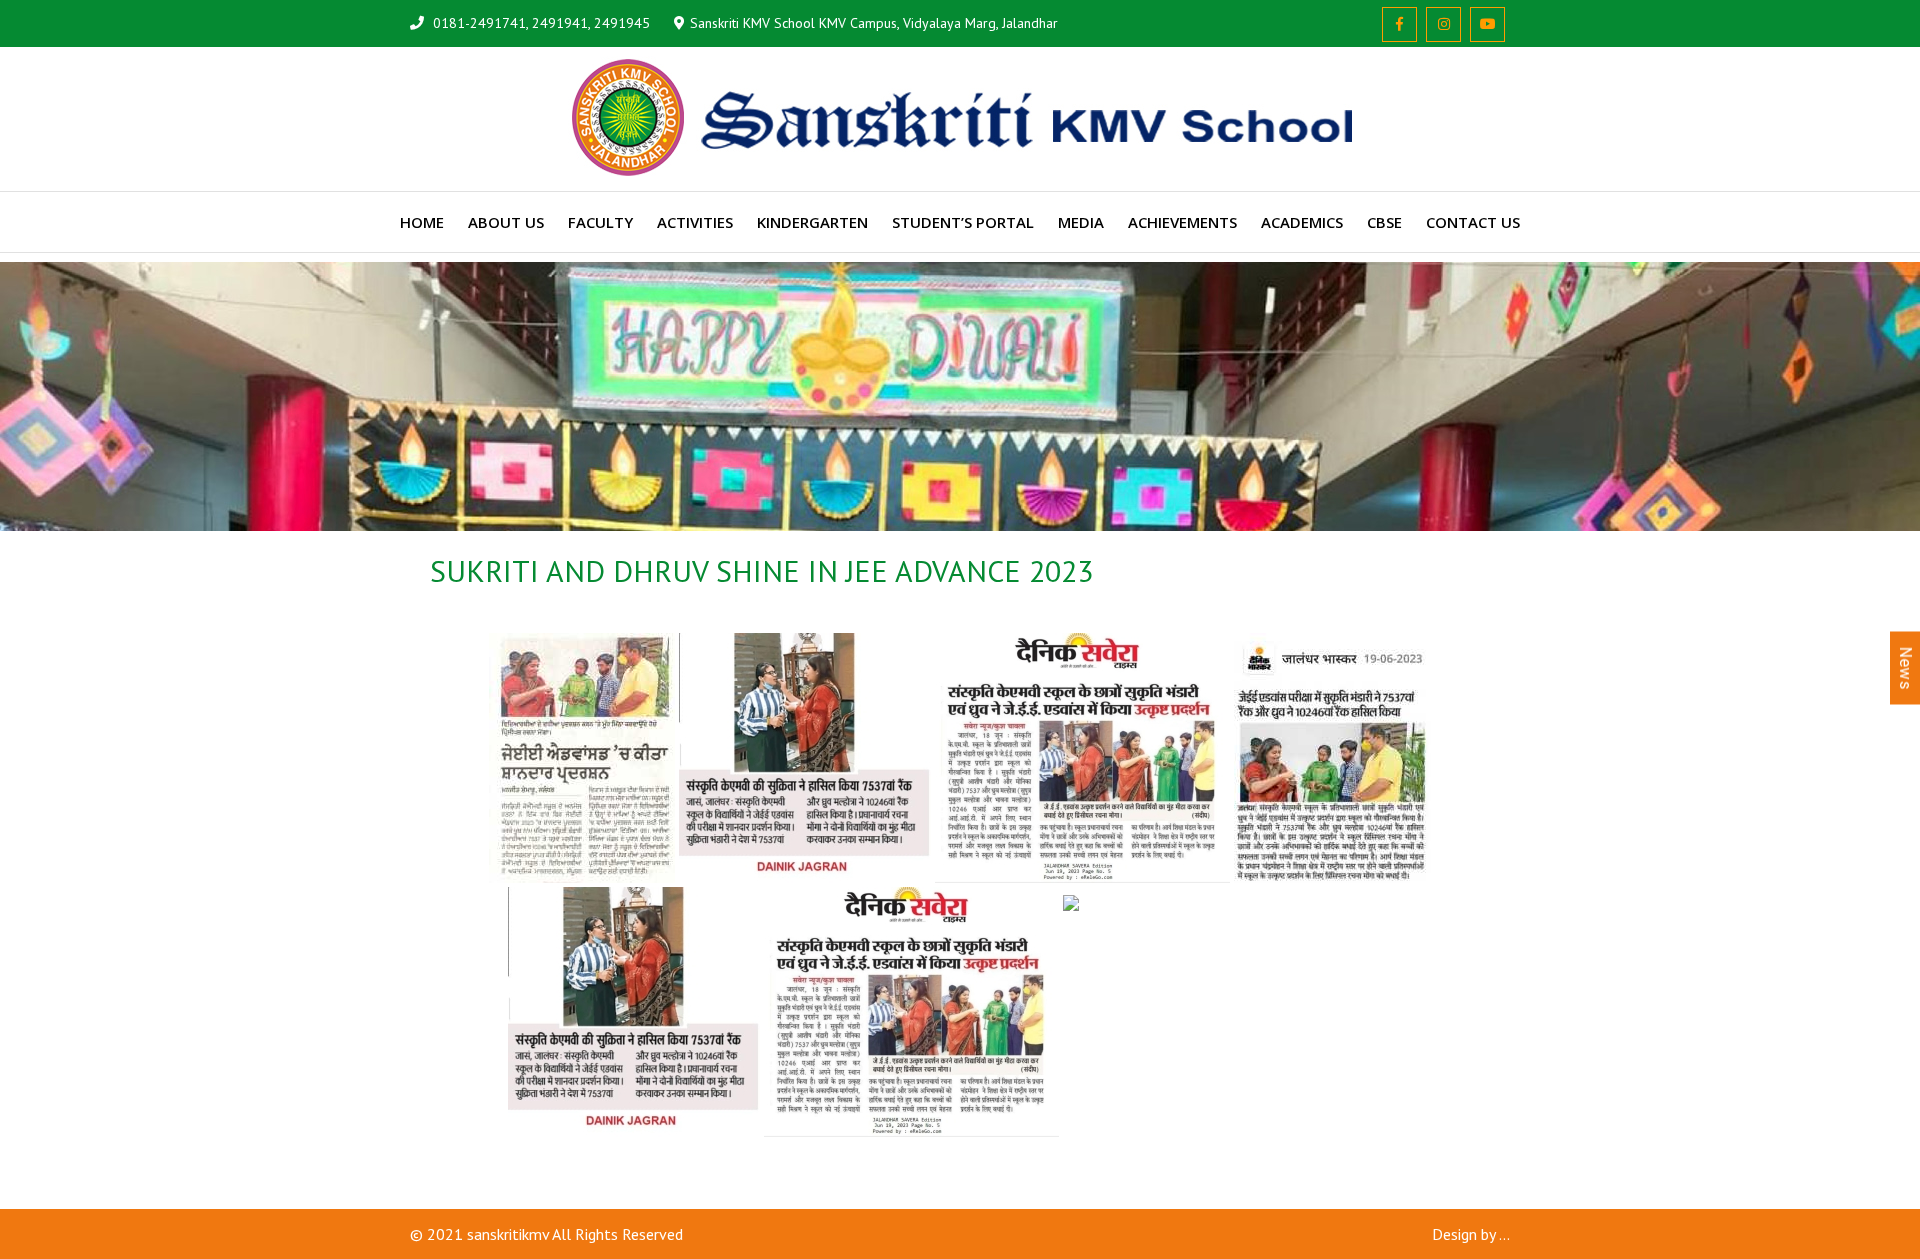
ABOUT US (506, 222)
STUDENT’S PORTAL (963, 222)
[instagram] (1443, 24)
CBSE (1384, 222)
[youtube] (1487, 24)
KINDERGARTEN (812, 222)
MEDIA (1081, 222)
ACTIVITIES (695, 222)
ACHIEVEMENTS (1182, 222)
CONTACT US (1473, 222)
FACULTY (600, 222)
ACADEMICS (1302, 222)
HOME (422, 222)
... (1504, 1234)
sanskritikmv (508, 1234)
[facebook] (1399, 24)
